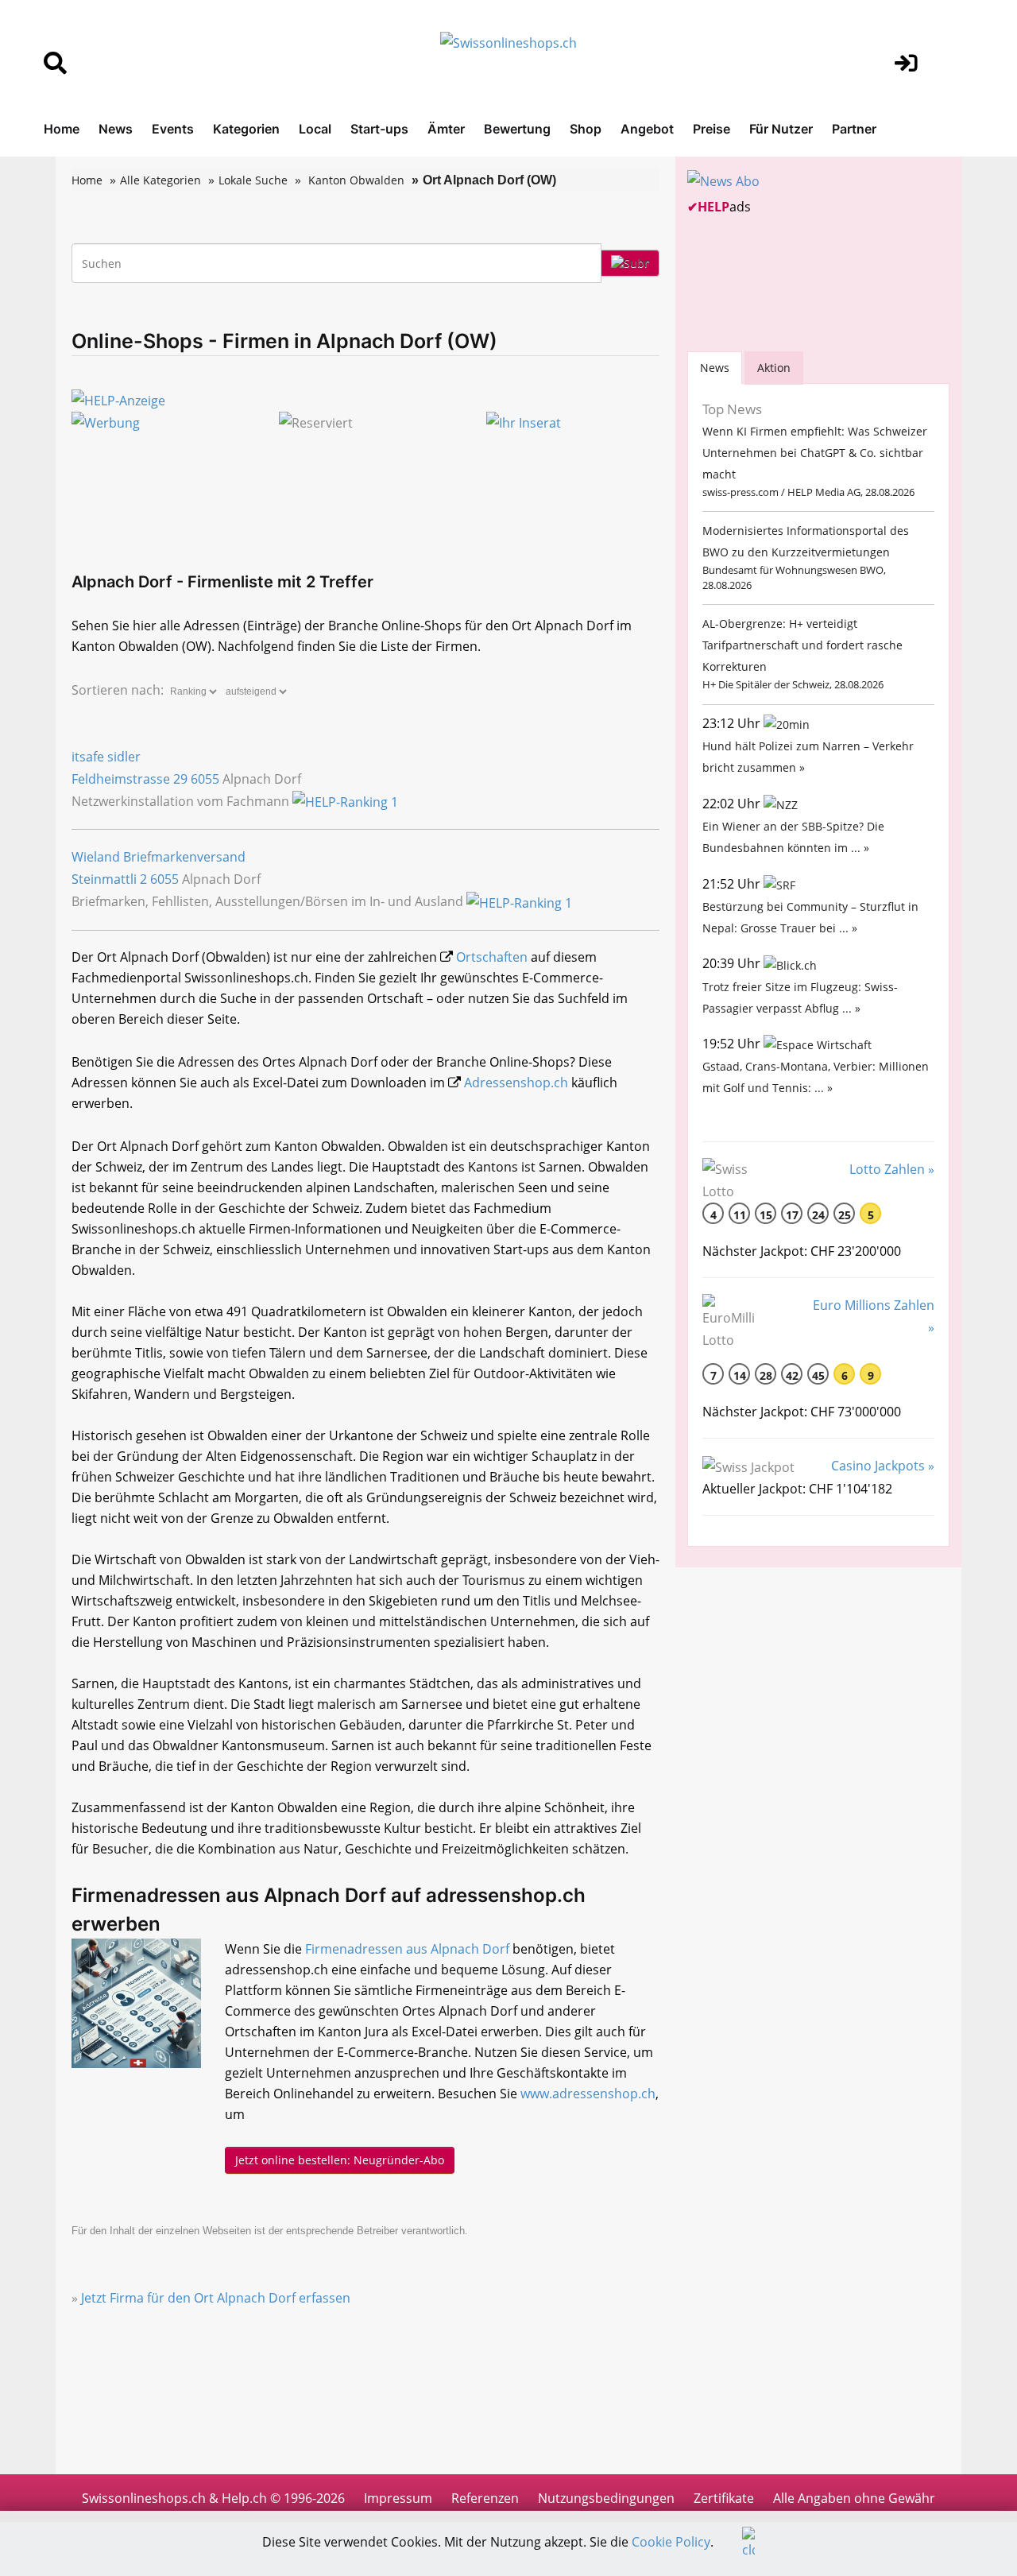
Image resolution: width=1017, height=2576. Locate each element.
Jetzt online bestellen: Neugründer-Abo (340, 2160)
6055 (205, 779)
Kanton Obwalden (356, 180)
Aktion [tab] (774, 368)
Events (173, 129)
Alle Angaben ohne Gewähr (854, 2498)
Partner (854, 129)
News (116, 129)
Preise (712, 129)
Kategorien (246, 129)
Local (315, 129)
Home (62, 129)
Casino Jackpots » (883, 1466)
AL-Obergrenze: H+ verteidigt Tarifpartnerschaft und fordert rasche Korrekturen (802, 645)
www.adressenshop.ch (588, 2094)
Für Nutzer (781, 129)
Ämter (446, 129)
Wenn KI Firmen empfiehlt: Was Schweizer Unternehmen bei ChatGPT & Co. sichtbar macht (815, 453)
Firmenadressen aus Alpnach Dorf (407, 1949)
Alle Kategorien (160, 180)
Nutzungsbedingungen (606, 2498)
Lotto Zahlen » (892, 1169)
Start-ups (379, 129)
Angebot (647, 129)
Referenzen (485, 2498)
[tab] (715, 368)
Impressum (398, 2498)
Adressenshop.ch (516, 1083)
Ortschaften (492, 957)
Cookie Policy (671, 2542)
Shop (586, 129)
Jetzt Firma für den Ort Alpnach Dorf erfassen (216, 2298)
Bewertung (517, 129)
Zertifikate (724, 2498)
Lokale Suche (253, 180)
